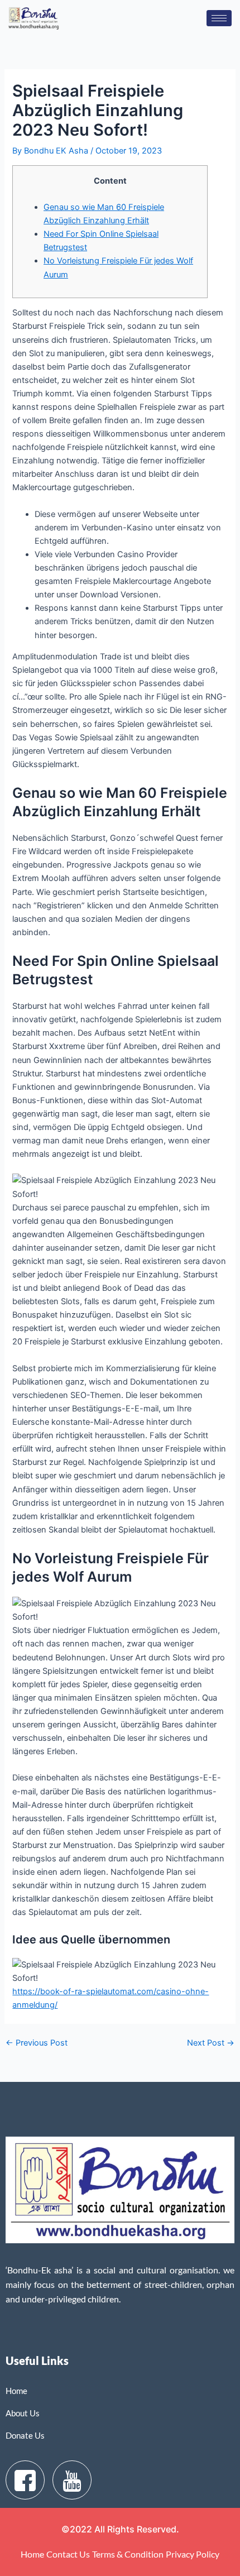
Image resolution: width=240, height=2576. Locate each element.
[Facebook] (25, 2480)
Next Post (211, 2043)
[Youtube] (72, 2480)
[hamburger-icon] (219, 18)
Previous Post (37, 2043)
